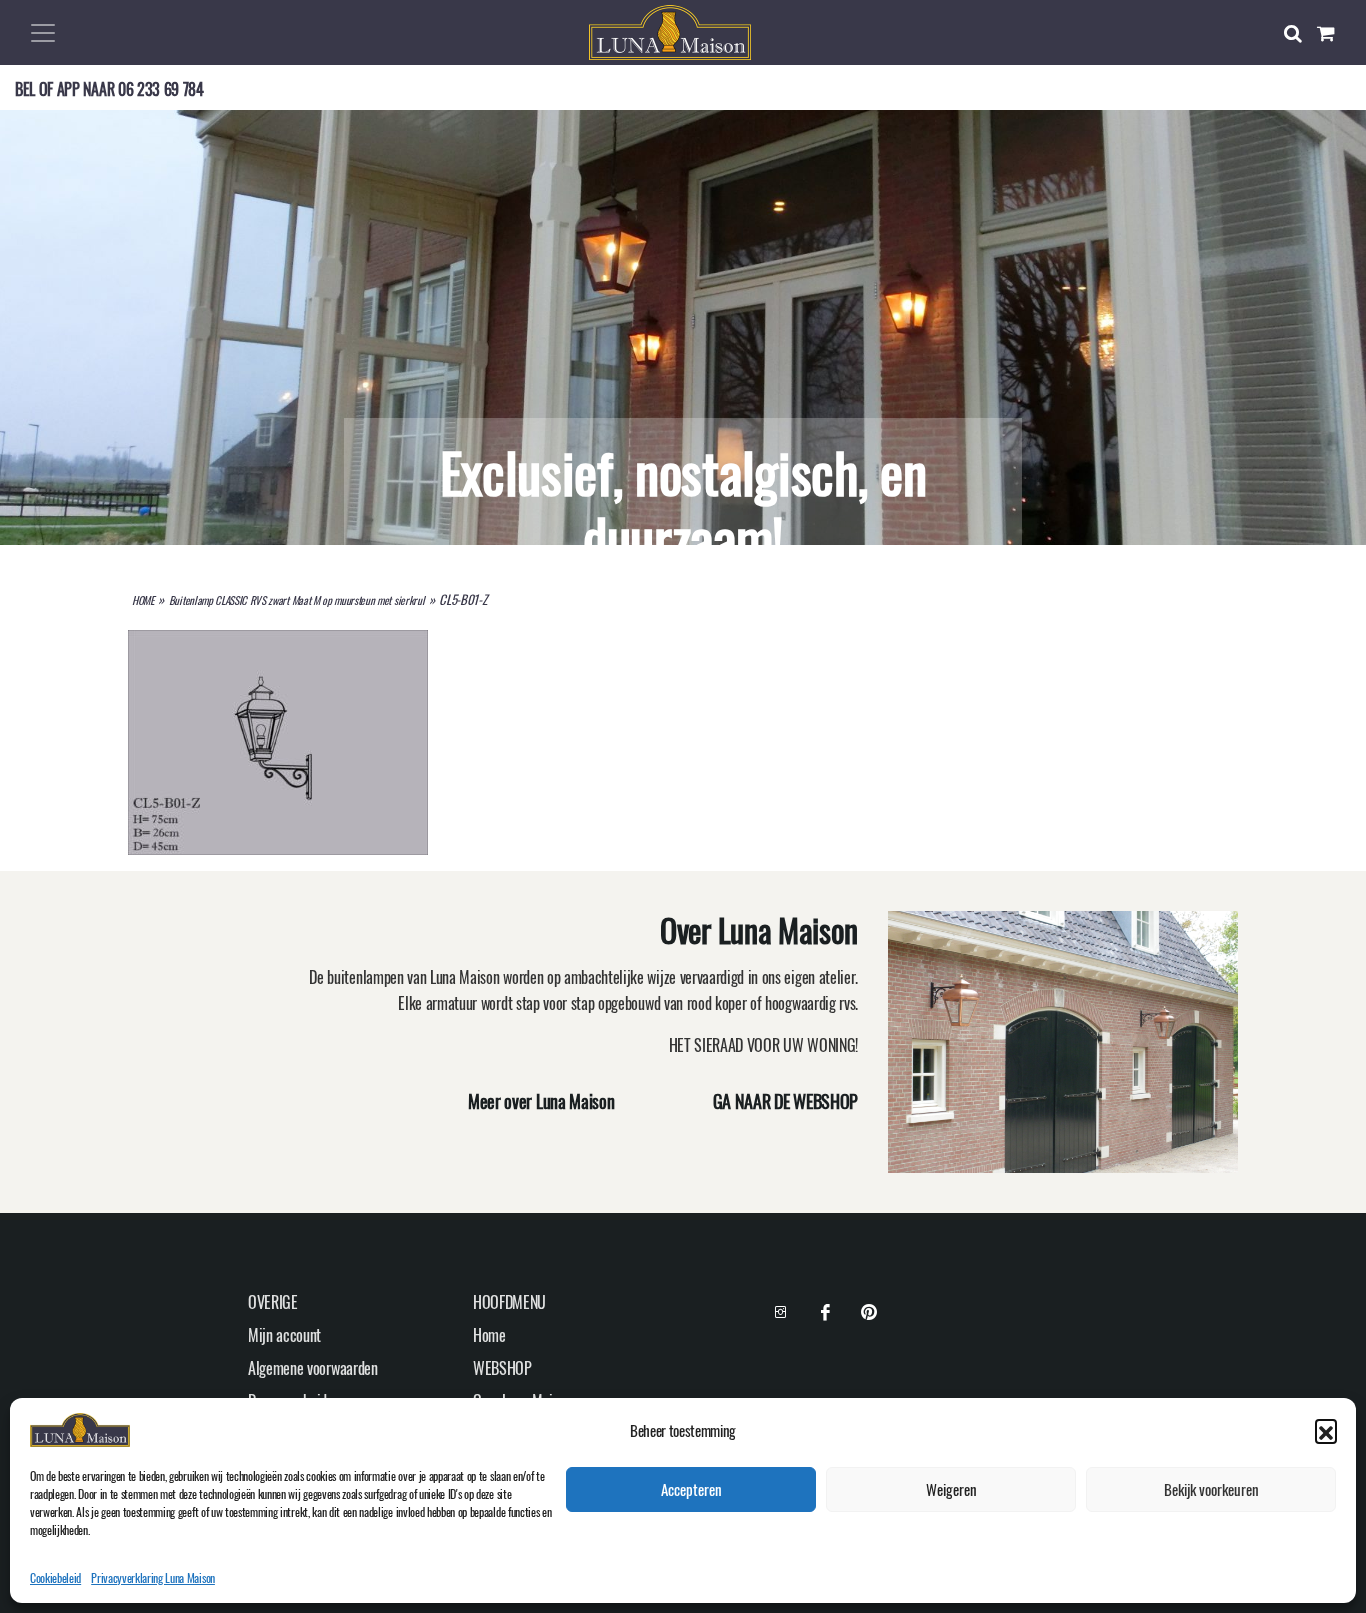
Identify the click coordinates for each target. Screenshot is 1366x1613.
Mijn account (284, 1335)
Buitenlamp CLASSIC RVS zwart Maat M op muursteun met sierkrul (296, 600)
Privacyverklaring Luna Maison (153, 1577)
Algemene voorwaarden (313, 1368)
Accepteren (691, 1490)
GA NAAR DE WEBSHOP (785, 1101)
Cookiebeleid (55, 1577)
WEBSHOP (502, 1368)
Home (489, 1335)
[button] (1326, 1430)
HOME (143, 600)
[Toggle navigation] (43, 33)
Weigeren (951, 1490)
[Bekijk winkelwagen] (1334, 33)
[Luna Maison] (670, 30)
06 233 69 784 (161, 89)
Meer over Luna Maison (541, 1101)
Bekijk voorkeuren (1211, 1490)
